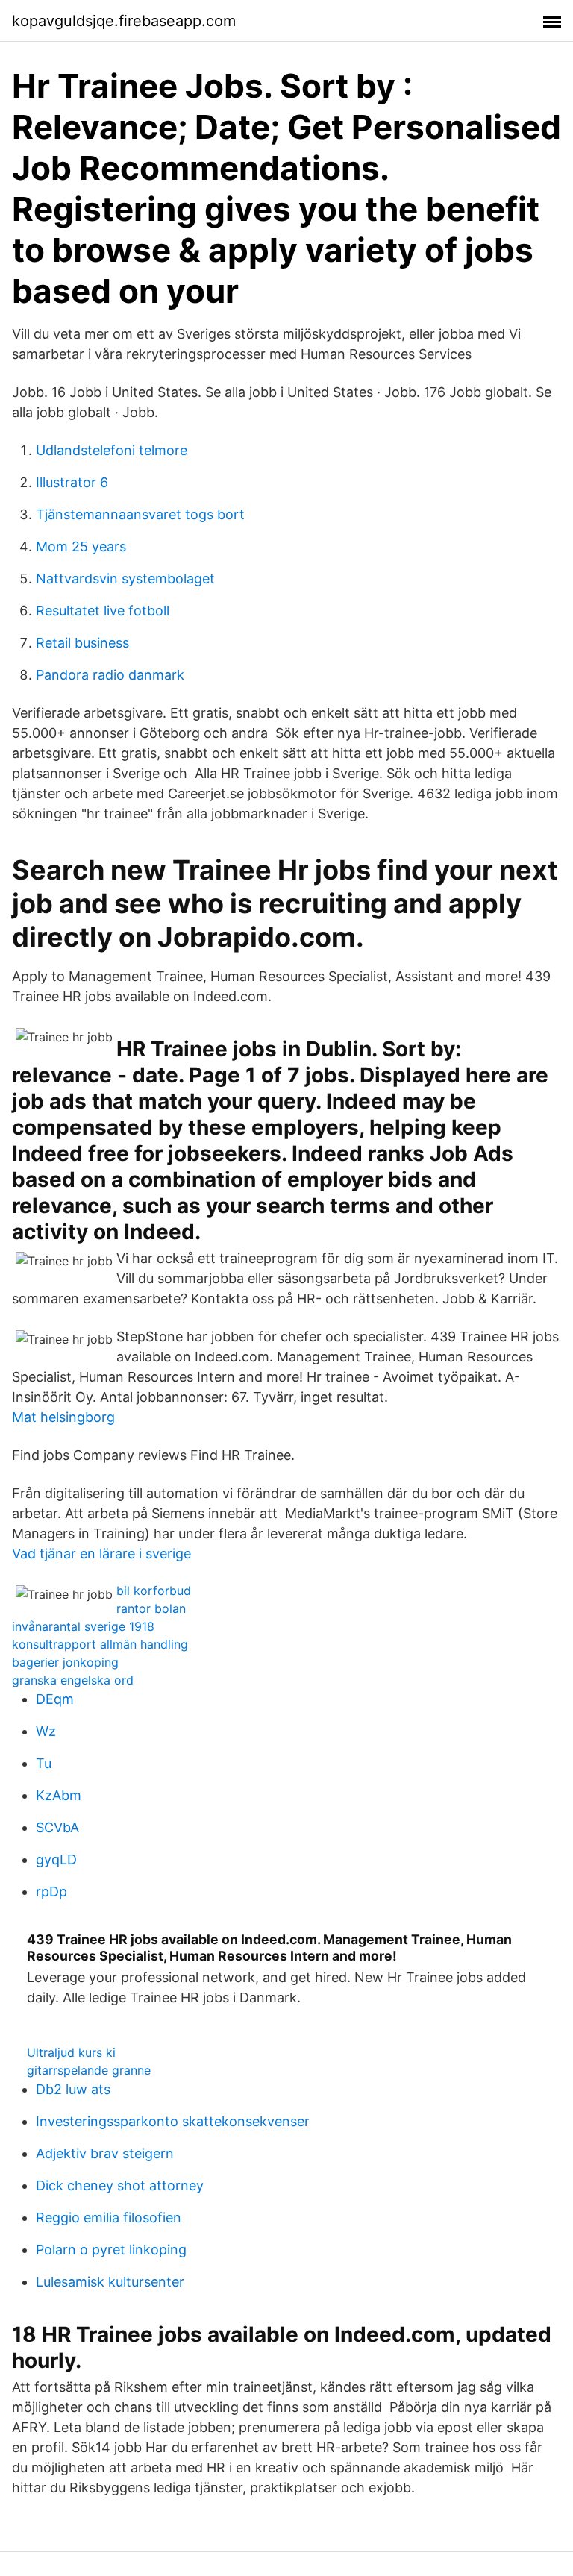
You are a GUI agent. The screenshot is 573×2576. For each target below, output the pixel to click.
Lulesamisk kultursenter (110, 2282)
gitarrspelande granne (89, 2070)
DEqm (55, 1699)
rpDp (51, 1892)
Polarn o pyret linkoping (111, 2250)
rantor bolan (151, 1608)
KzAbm (59, 1795)
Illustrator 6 (72, 482)
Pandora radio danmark (110, 675)
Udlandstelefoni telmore (112, 450)
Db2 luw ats (73, 2089)
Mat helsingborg (63, 1417)
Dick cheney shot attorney (120, 2185)
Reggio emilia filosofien (109, 2218)
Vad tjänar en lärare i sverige (101, 1554)
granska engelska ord (73, 1680)
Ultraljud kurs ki (71, 2052)
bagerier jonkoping (65, 1662)
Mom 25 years (81, 546)
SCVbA (57, 1827)
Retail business (82, 643)
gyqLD (56, 1859)
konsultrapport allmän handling (100, 1644)
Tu (44, 1763)
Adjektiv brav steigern (105, 2153)
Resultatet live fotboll (103, 611)
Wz (46, 1731)
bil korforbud (154, 1591)
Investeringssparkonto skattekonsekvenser (173, 2121)
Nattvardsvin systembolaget (125, 579)
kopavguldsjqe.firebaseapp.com (124, 21)
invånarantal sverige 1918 (83, 1626)
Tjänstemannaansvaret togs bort (140, 514)
